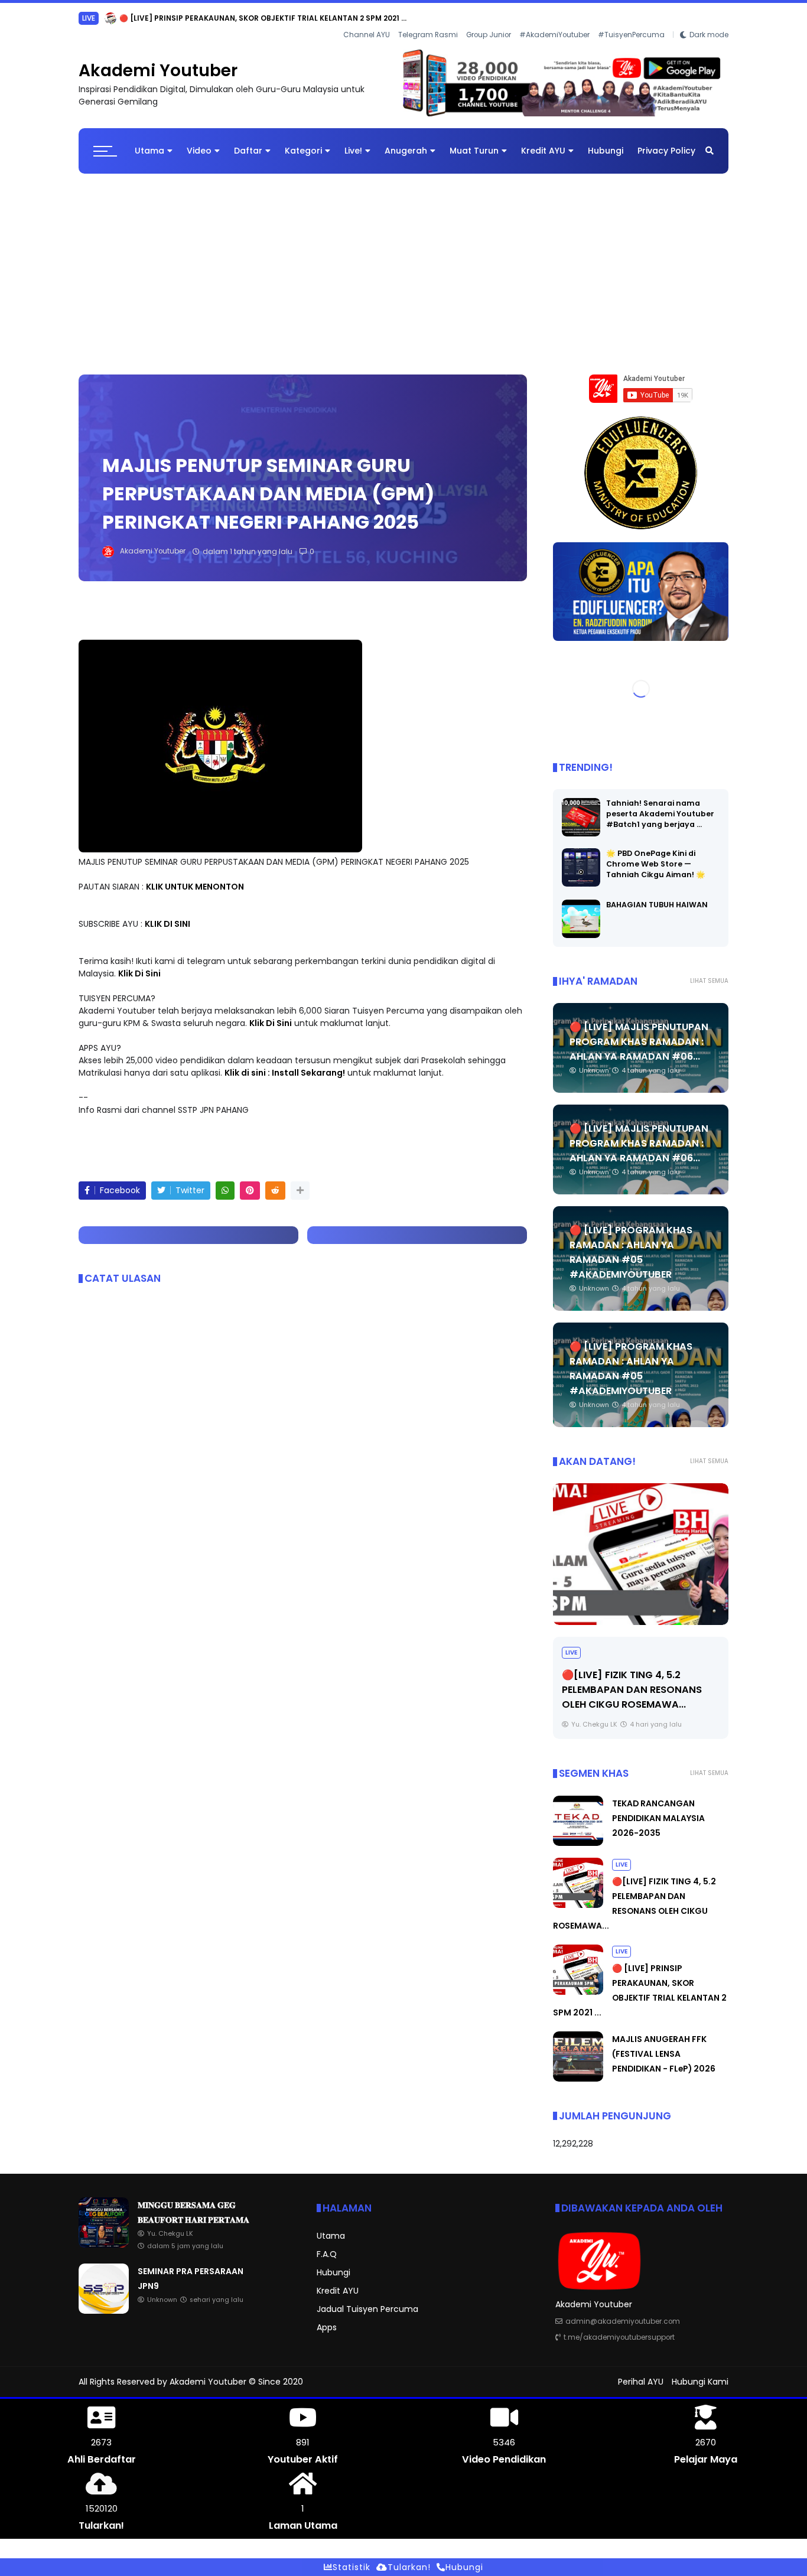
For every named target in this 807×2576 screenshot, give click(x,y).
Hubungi (606, 141)
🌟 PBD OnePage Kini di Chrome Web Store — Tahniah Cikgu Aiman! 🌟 (656, 854)
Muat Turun (474, 141)
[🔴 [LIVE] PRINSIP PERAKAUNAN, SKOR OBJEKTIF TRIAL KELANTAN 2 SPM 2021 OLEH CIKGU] (641, 1545)
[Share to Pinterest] (250, 1181)
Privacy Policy (666, 141)
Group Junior (489, 18)
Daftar (248, 141)
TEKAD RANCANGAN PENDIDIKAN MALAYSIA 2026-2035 (658, 1809)
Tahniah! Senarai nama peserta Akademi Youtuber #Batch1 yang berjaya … (660, 804)
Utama (149, 141)
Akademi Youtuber (158, 61)
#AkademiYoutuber (554, 18)
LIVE (571, 1643)
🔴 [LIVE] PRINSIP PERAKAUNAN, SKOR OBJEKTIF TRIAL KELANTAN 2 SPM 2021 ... (640, 1680)
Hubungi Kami (700, 2372)
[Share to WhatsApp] (225, 1181)
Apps (327, 2318)
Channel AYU (367, 18)
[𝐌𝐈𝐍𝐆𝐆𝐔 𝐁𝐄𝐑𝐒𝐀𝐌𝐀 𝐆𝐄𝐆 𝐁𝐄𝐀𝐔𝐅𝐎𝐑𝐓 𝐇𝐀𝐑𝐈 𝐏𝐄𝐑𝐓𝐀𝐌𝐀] (126, 21)
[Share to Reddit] (275, 1181)
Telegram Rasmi (428, 18)
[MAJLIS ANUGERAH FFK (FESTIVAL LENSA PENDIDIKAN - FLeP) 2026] (578, 2069)
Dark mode (709, 18)
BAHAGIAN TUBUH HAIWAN (657, 895)
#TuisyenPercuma (631, 18)
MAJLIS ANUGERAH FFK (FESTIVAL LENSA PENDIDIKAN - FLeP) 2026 (664, 2044)
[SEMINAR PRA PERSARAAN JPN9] (104, 2301)
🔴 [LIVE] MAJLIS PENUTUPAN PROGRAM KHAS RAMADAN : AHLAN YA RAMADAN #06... (639, 1032)
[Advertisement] (403, 259)
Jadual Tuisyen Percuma (367, 2300)
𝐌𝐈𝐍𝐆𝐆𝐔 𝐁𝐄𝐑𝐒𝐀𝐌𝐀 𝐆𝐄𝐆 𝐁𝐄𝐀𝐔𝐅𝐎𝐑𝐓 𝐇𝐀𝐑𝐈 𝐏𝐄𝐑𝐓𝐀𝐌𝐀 (228, 18)
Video (199, 141)
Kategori (303, 141)
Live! (353, 141)
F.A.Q (327, 2245)
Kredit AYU (543, 141)
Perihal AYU (641, 2372)
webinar (97, 18)
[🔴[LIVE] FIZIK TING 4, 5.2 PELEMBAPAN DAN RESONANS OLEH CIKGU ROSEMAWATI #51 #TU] (578, 1896)
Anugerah (406, 141)
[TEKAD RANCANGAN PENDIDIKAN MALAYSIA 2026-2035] (578, 1834)
